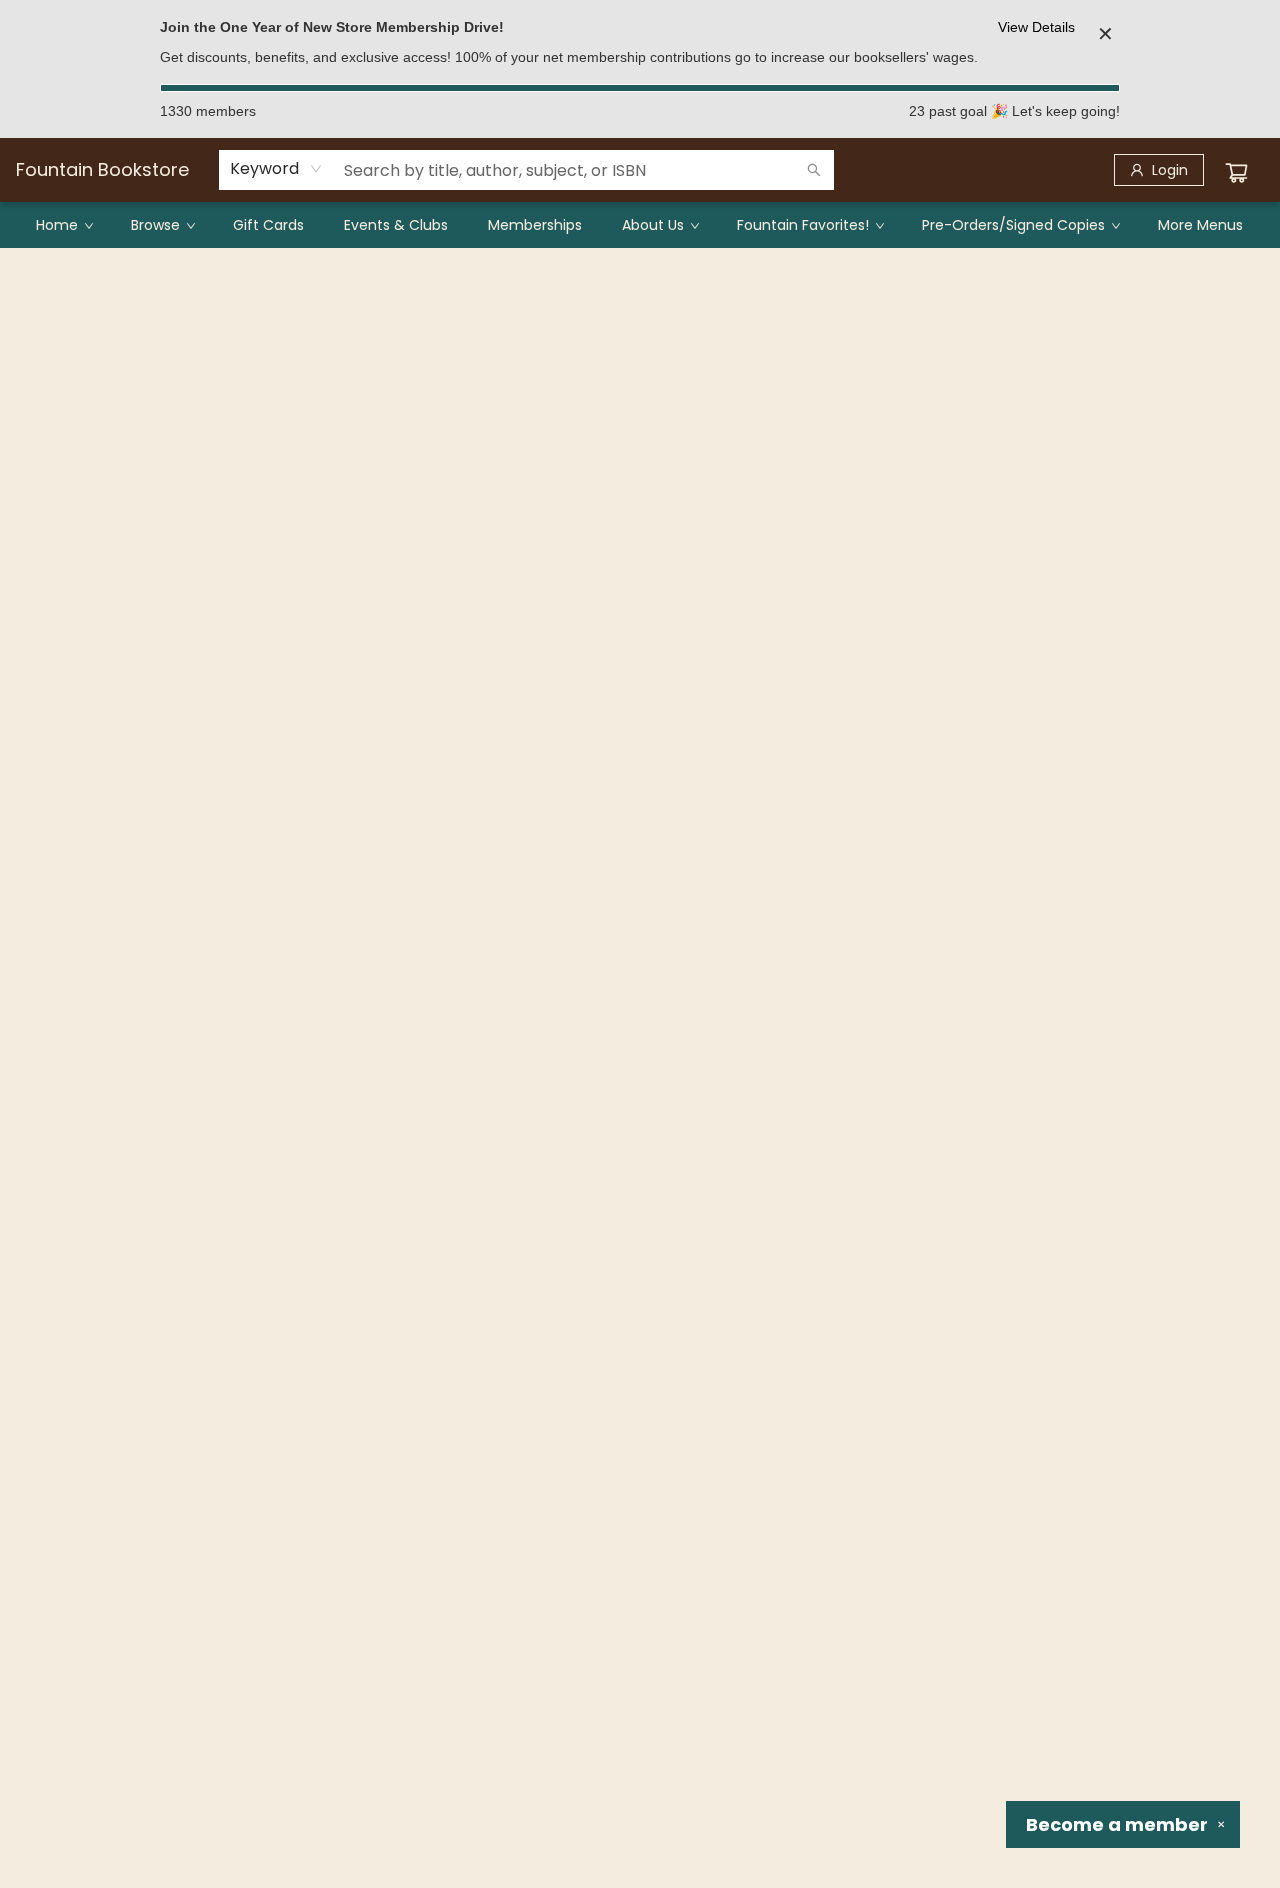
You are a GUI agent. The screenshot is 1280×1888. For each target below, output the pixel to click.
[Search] (814, 170)
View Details (1036, 27)
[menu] (640, 225)
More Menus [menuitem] (1200, 225)
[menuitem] (63, 225)
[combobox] (276, 169)
